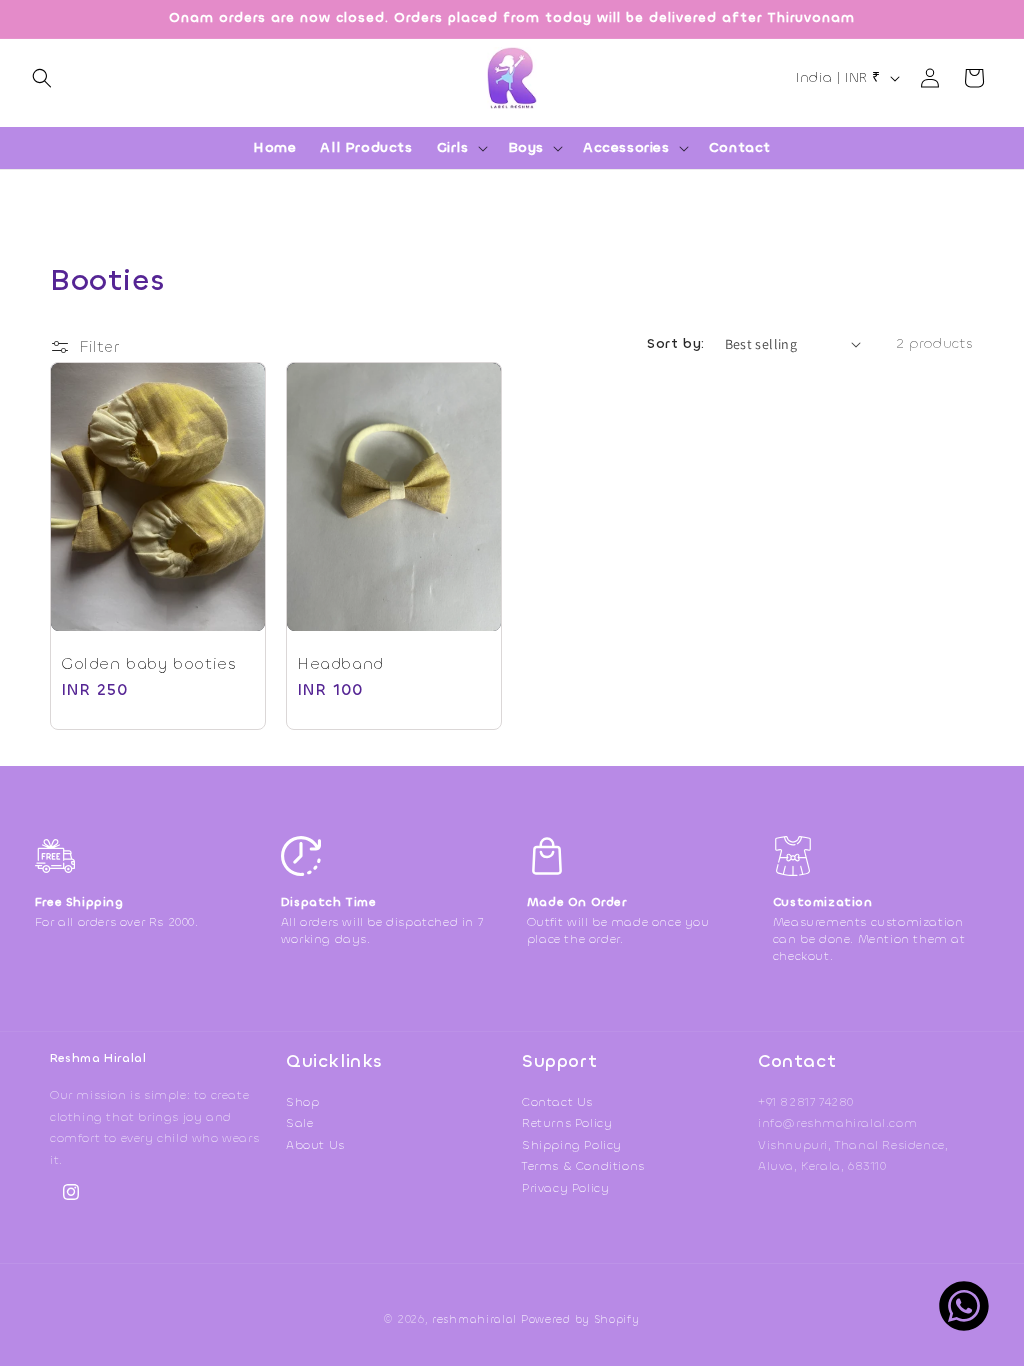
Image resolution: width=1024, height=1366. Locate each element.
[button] (42, 78)
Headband (340, 664)
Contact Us (557, 1102)
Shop (302, 1102)
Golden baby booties (148, 664)
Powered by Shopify (580, 1319)
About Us (315, 1145)
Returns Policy (567, 1123)
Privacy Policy (565, 1188)
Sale (299, 1123)
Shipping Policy (572, 1145)
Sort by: (675, 343)
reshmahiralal (474, 1319)
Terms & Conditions (583, 1166)
